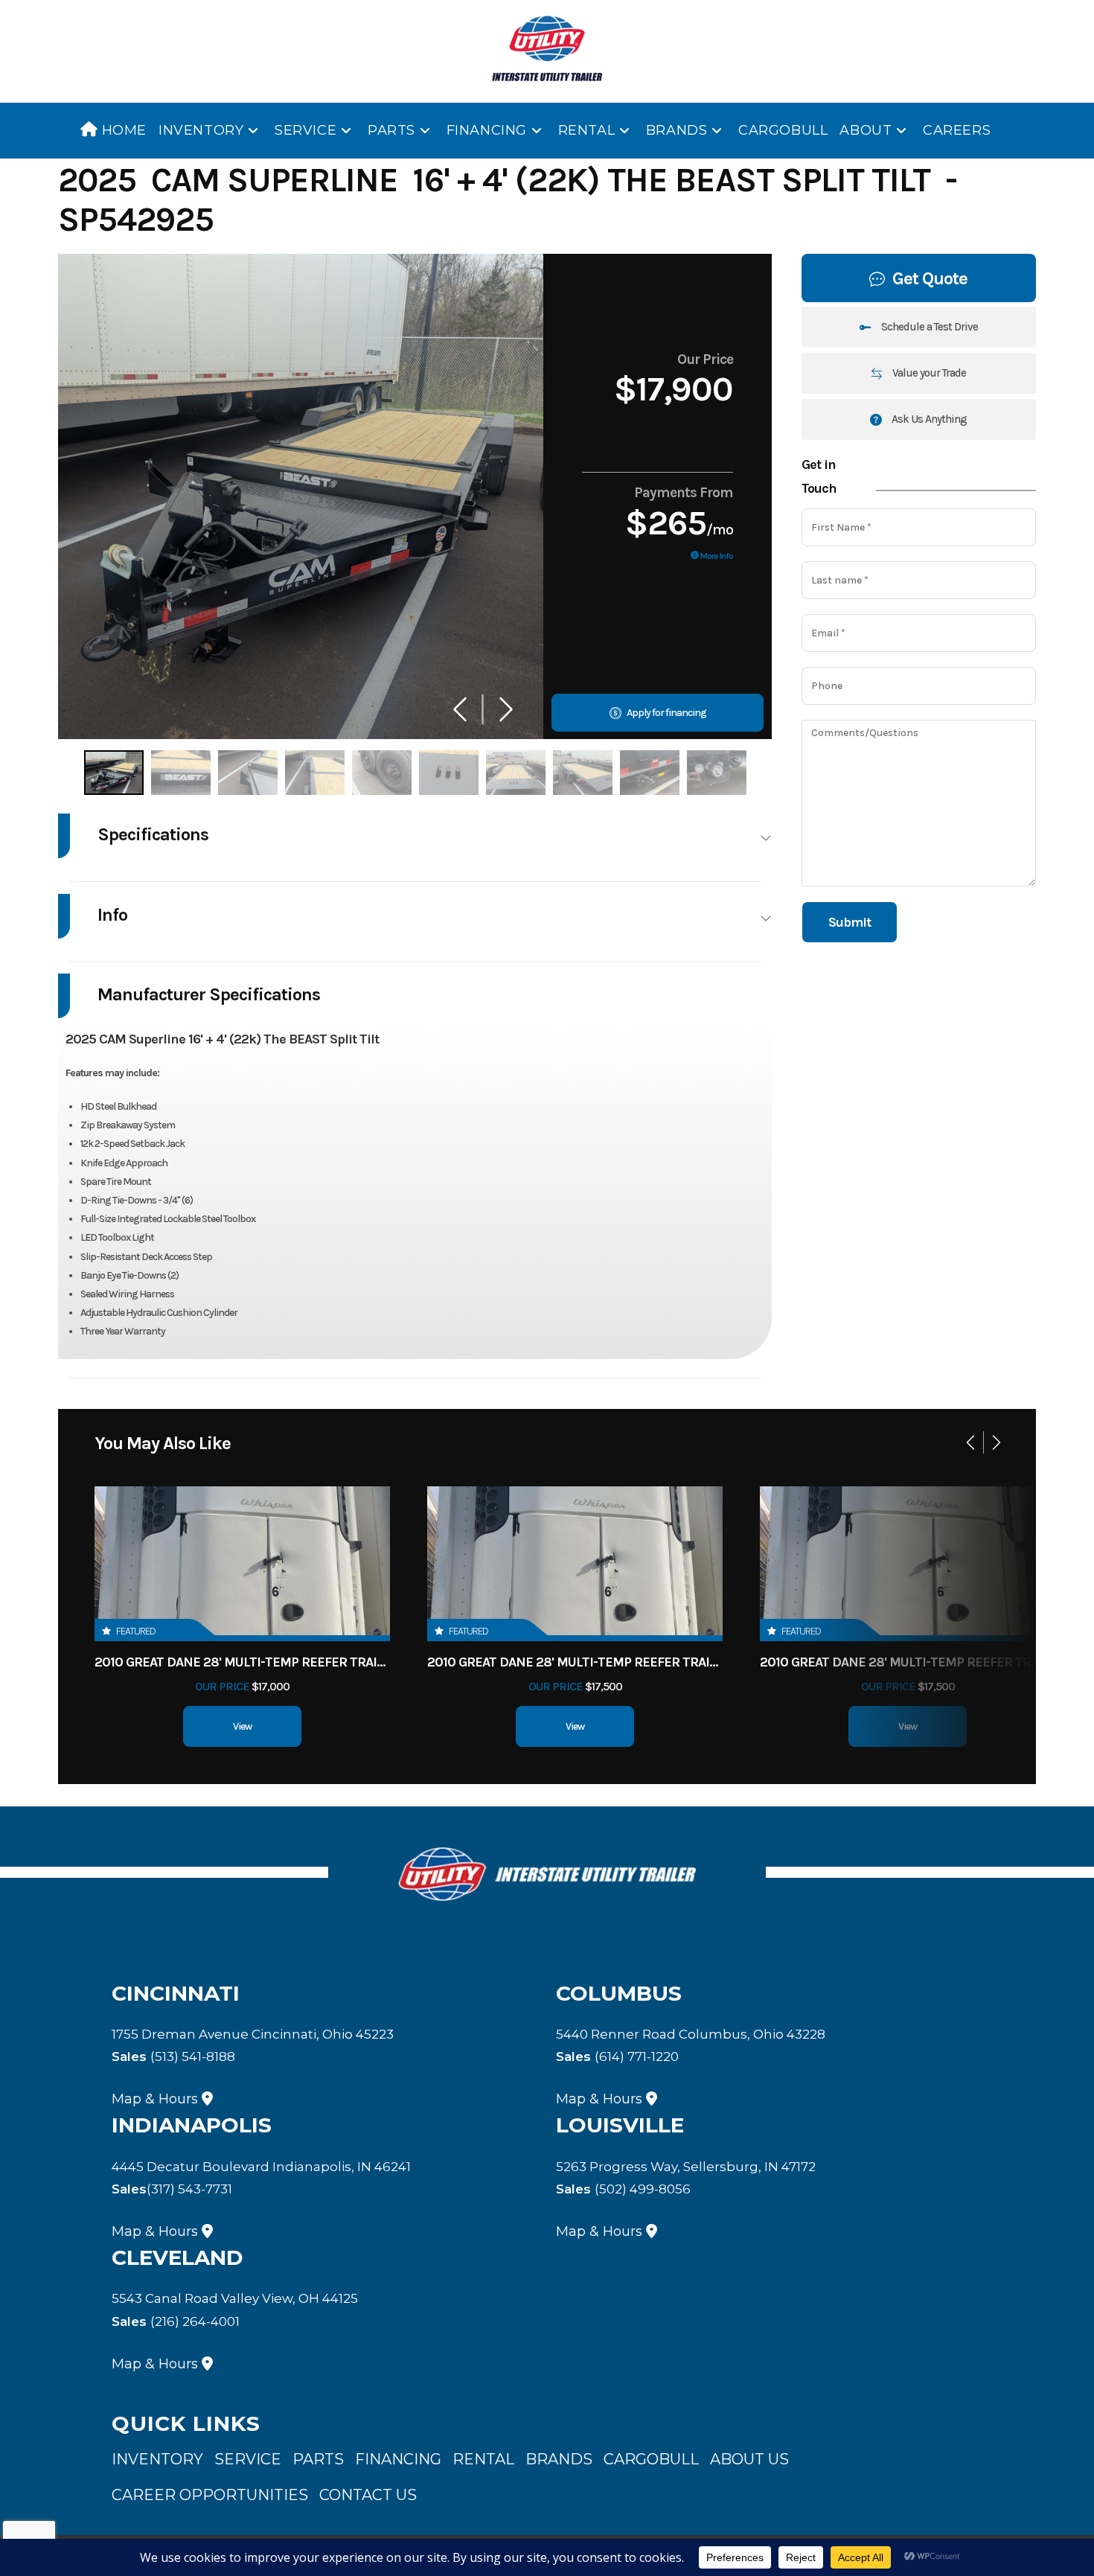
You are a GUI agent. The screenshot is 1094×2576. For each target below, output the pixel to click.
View (242, 1726)
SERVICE (248, 2459)
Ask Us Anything (928, 419)
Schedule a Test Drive (928, 327)
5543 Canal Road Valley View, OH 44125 (235, 2298)
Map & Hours (155, 2099)
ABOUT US (749, 2459)
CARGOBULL (651, 2459)
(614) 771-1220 (617, 2056)
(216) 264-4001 (176, 2321)
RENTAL (483, 2459)
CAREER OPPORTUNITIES (210, 2495)
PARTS (318, 2459)
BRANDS (559, 2459)
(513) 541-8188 (173, 2056)
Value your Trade (928, 373)
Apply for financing (666, 713)
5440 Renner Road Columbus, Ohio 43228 (691, 2034)
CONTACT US (368, 2495)
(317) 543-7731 (172, 2189)
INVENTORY (157, 2459)
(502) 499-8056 (623, 2189)
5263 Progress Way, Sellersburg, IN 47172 (686, 2167)
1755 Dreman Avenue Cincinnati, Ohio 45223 (253, 2034)
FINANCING (398, 2459)
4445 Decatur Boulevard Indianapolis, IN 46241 (261, 2167)
